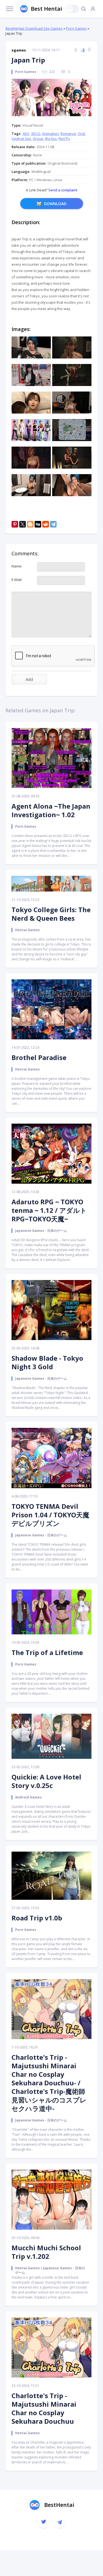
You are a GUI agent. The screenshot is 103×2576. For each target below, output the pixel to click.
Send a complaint (62, 190)
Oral (81, 134)
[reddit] (46, 524)
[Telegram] (53, 524)
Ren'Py (64, 138)
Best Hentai (46, 9)
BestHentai (59, 2505)
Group (38, 138)
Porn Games (76, 28)
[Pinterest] (15, 524)
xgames (19, 50)
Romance (68, 134)
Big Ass (51, 138)
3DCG (36, 134)
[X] (23, 524)
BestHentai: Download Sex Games (34, 28)
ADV (26, 134)
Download (55, 204)
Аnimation (50, 134)
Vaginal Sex (21, 138)
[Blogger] (30, 524)
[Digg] (38, 524)
